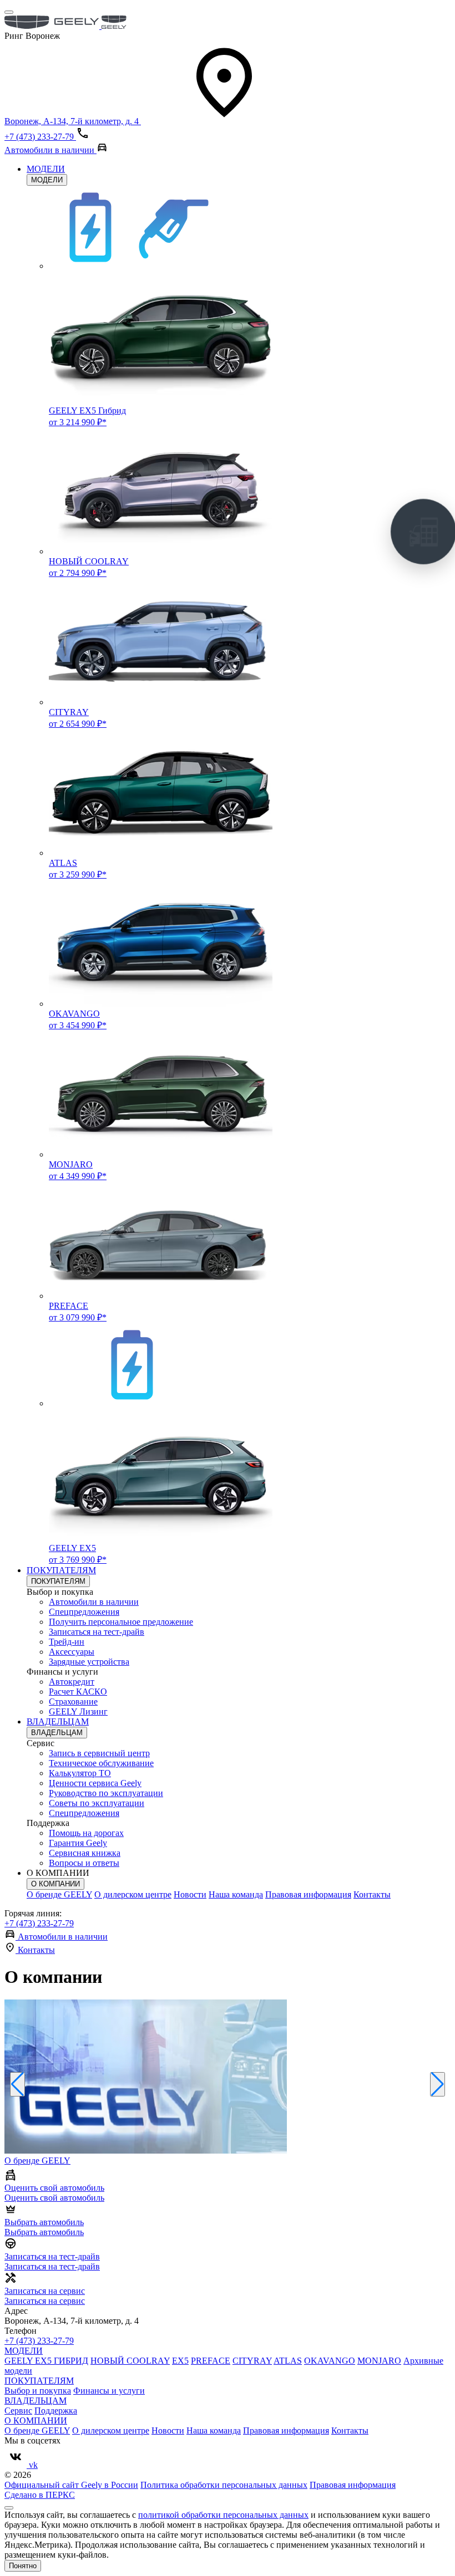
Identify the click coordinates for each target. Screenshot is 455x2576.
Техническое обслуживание (101, 1763)
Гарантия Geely (78, 1843)
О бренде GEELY (59, 1894)
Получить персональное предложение (121, 1622)
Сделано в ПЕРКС (40, 2495)
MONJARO (379, 2361)
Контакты (372, 1894)
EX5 (180, 2361)
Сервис (18, 2411)
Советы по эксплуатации (97, 1803)
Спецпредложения (84, 1612)
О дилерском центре (133, 1894)
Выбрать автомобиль (44, 2232)
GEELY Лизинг (78, 1712)
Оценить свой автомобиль (54, 2198)
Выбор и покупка (38, 2391)
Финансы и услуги (109, 2391)
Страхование (73, 1702)
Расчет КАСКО (78, 1692)
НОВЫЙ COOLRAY (130, 2361)
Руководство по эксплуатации (106, 1793)
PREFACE (211, 2361)
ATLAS (288, 2361)
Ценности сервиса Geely (95, 1783)
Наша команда (236, 1894)
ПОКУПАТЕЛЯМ (61, 1570)
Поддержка (56, 2411)
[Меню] (9, 12)
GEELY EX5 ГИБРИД (46, 2361)
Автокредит (72, 1682)
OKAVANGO (330, 2361)
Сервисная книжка (85, 1853)
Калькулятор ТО (80, 1773)
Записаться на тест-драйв (97, 1632)
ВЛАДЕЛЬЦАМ (58, 1721)
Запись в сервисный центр (99, 1753)
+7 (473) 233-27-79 (39, 1923)
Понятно (23, 2566)
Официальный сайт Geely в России (71, 2485)
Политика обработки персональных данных (224, 2485)
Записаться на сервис (45, 2301)
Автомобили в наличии (94, 1602)
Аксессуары (72, 1652)
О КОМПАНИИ (55, 1884)
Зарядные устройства (89, 1662)
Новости (190, 1894)
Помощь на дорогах (86, 1833)
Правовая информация (308, 1894)
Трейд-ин (67, 1642)
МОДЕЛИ (46, 169)
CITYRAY (252, 2361)
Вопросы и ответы (84, 1863)
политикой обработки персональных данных (223, 2515)
